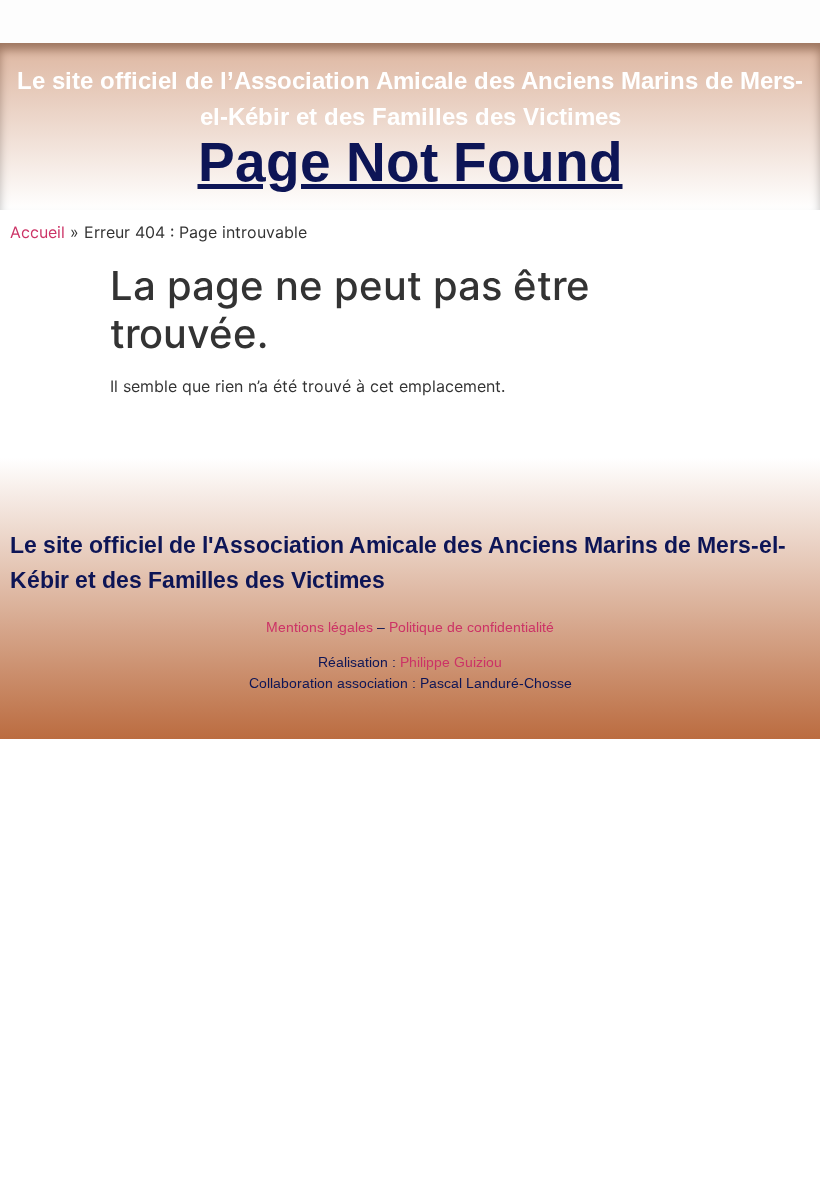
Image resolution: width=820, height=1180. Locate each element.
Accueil (37, 232)
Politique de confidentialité (471, 627)
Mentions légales (319, 627)
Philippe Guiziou (451, 662)
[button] (806, 16)
